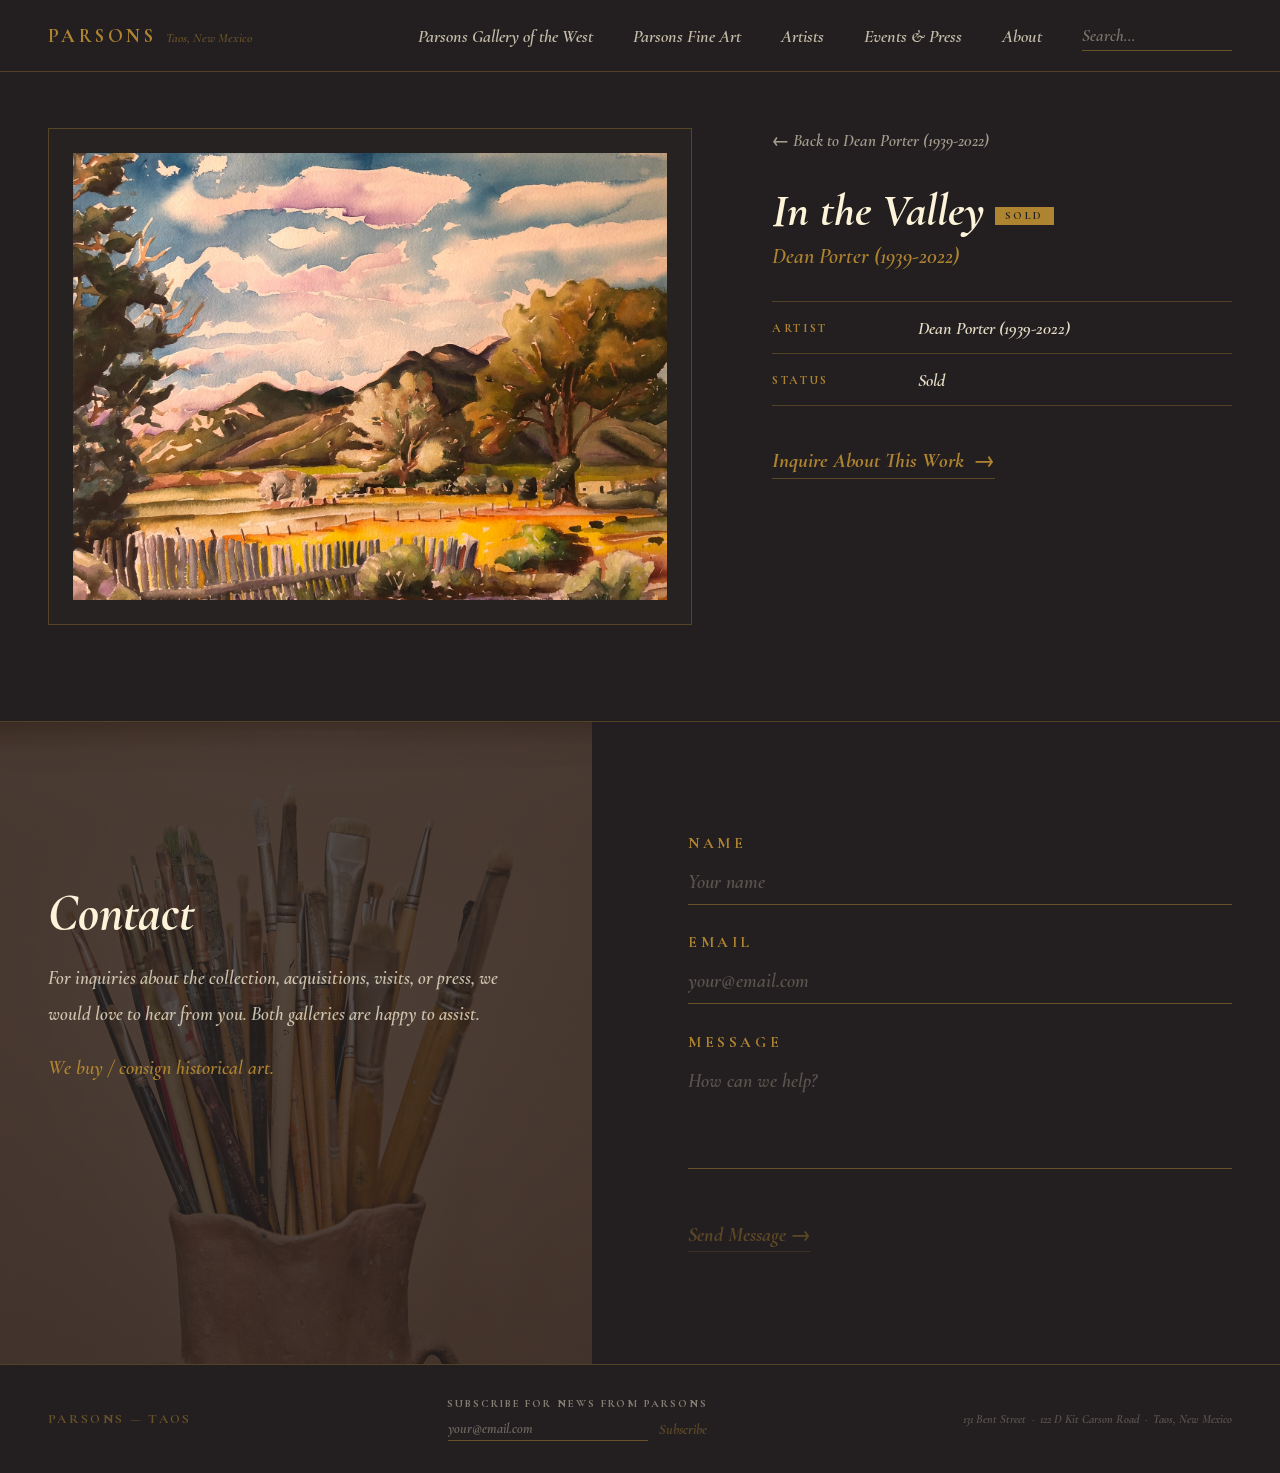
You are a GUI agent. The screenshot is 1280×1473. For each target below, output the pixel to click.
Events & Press (913, 36)
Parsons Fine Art (687, 36)
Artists (802, 36)
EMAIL (720, 942)
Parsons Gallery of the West (505, 36)
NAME (717, 843)
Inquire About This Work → (883, 460)
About (1022, 36)
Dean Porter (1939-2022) (865, 256)
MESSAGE (735, 1042)
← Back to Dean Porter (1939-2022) (880, 140)
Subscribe (683, 1429)
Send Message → (749, 1235)
